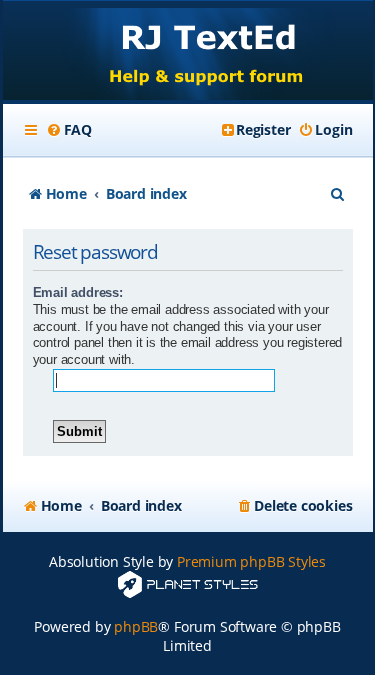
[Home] (188, 52)
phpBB (136, 626)
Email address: (78, 292)
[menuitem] (69, 130)
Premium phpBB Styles (251, 561)
